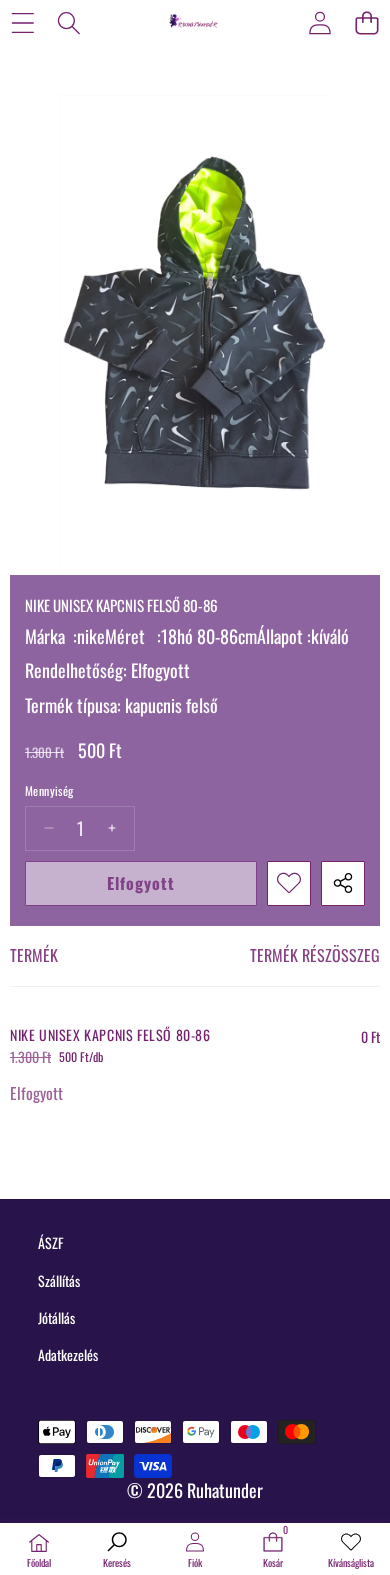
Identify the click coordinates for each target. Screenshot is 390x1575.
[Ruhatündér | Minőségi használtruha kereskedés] (194, 22)
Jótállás (56, 1317)
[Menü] (22, 22)
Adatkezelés (68, 1354)
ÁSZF (50, 1242)
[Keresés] (69, 22)
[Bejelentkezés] (319, 22)
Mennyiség (49, 791)
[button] (366, 22)
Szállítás (59, 1280)
